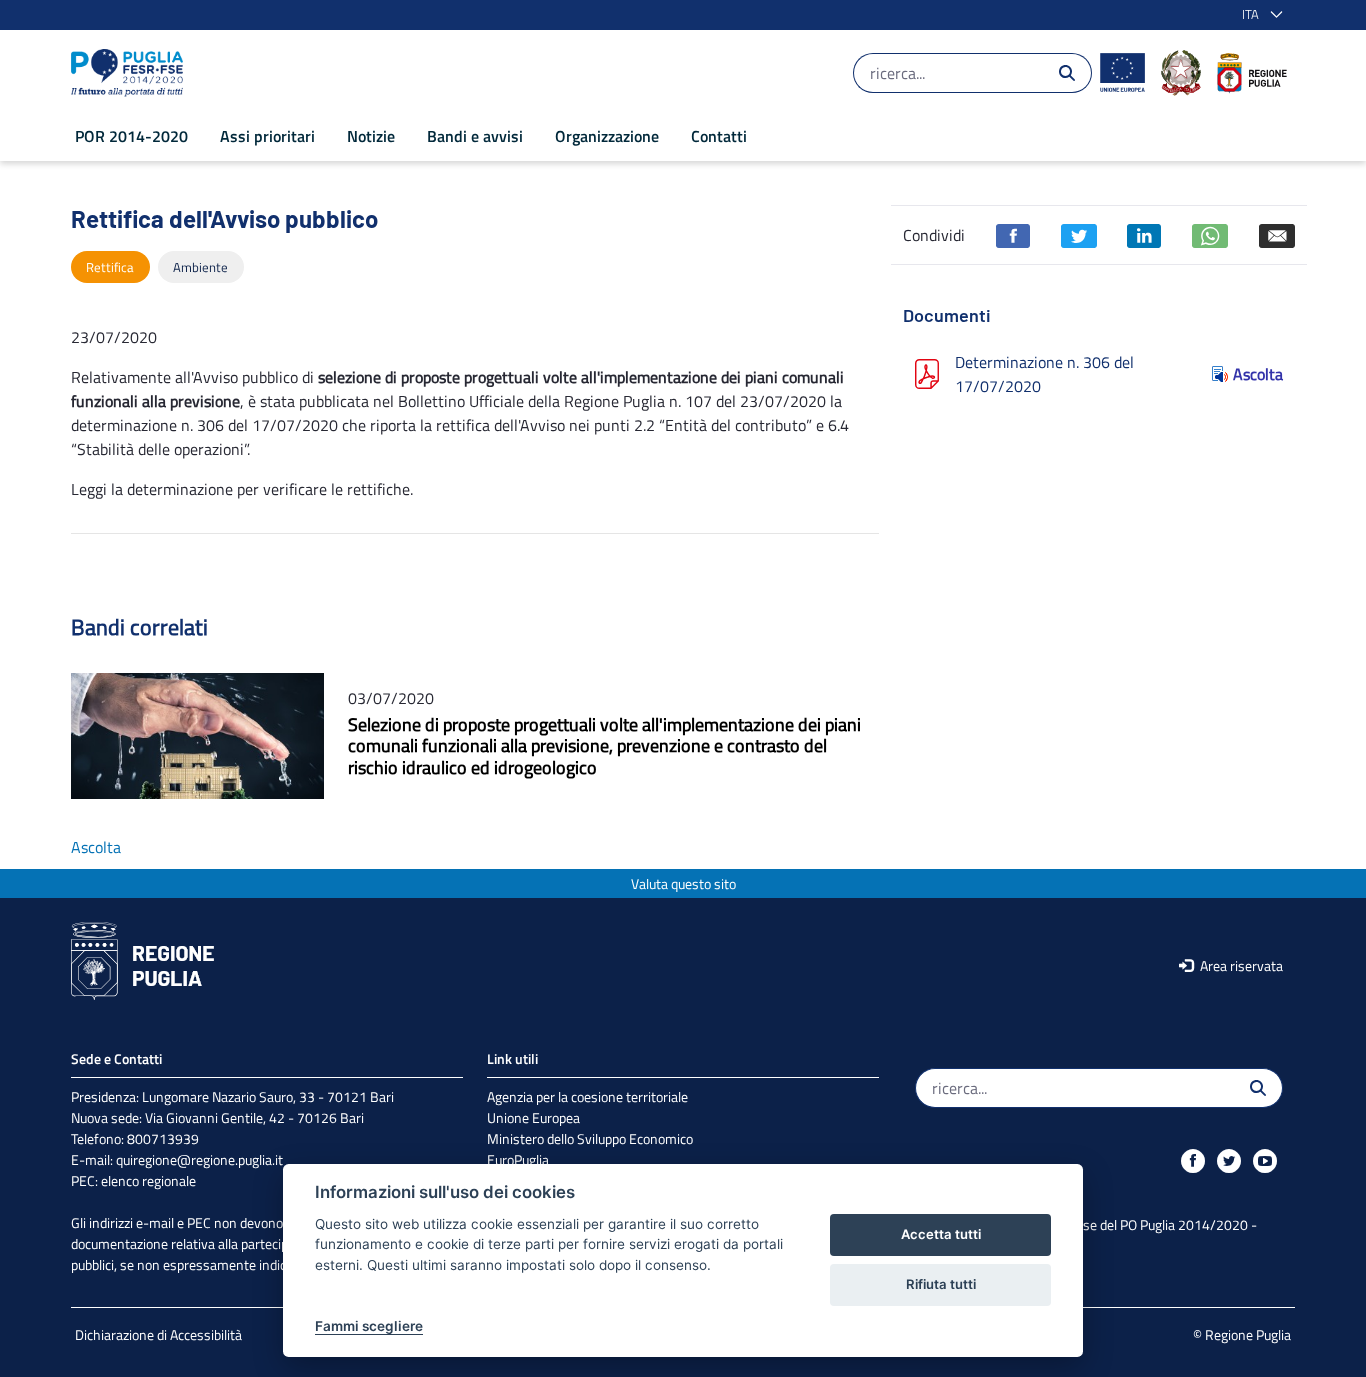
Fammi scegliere (369, 1326)
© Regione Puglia (1242, 1334)
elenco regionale (148, 1180)
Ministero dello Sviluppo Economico (590, 1138)
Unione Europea (533, 1117)
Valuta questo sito (683, 883)
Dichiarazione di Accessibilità (158, 1334)
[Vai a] (131, 73)
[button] (1258, 15)
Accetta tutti (941, 1234)
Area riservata (1240, 965)
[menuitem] (131, 136)
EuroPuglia (518, 1159)
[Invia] (1067, 73)
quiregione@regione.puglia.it (199, 1159)
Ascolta (1258, 374)
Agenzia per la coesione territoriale (587, 1096)
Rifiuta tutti (941, 1284)
